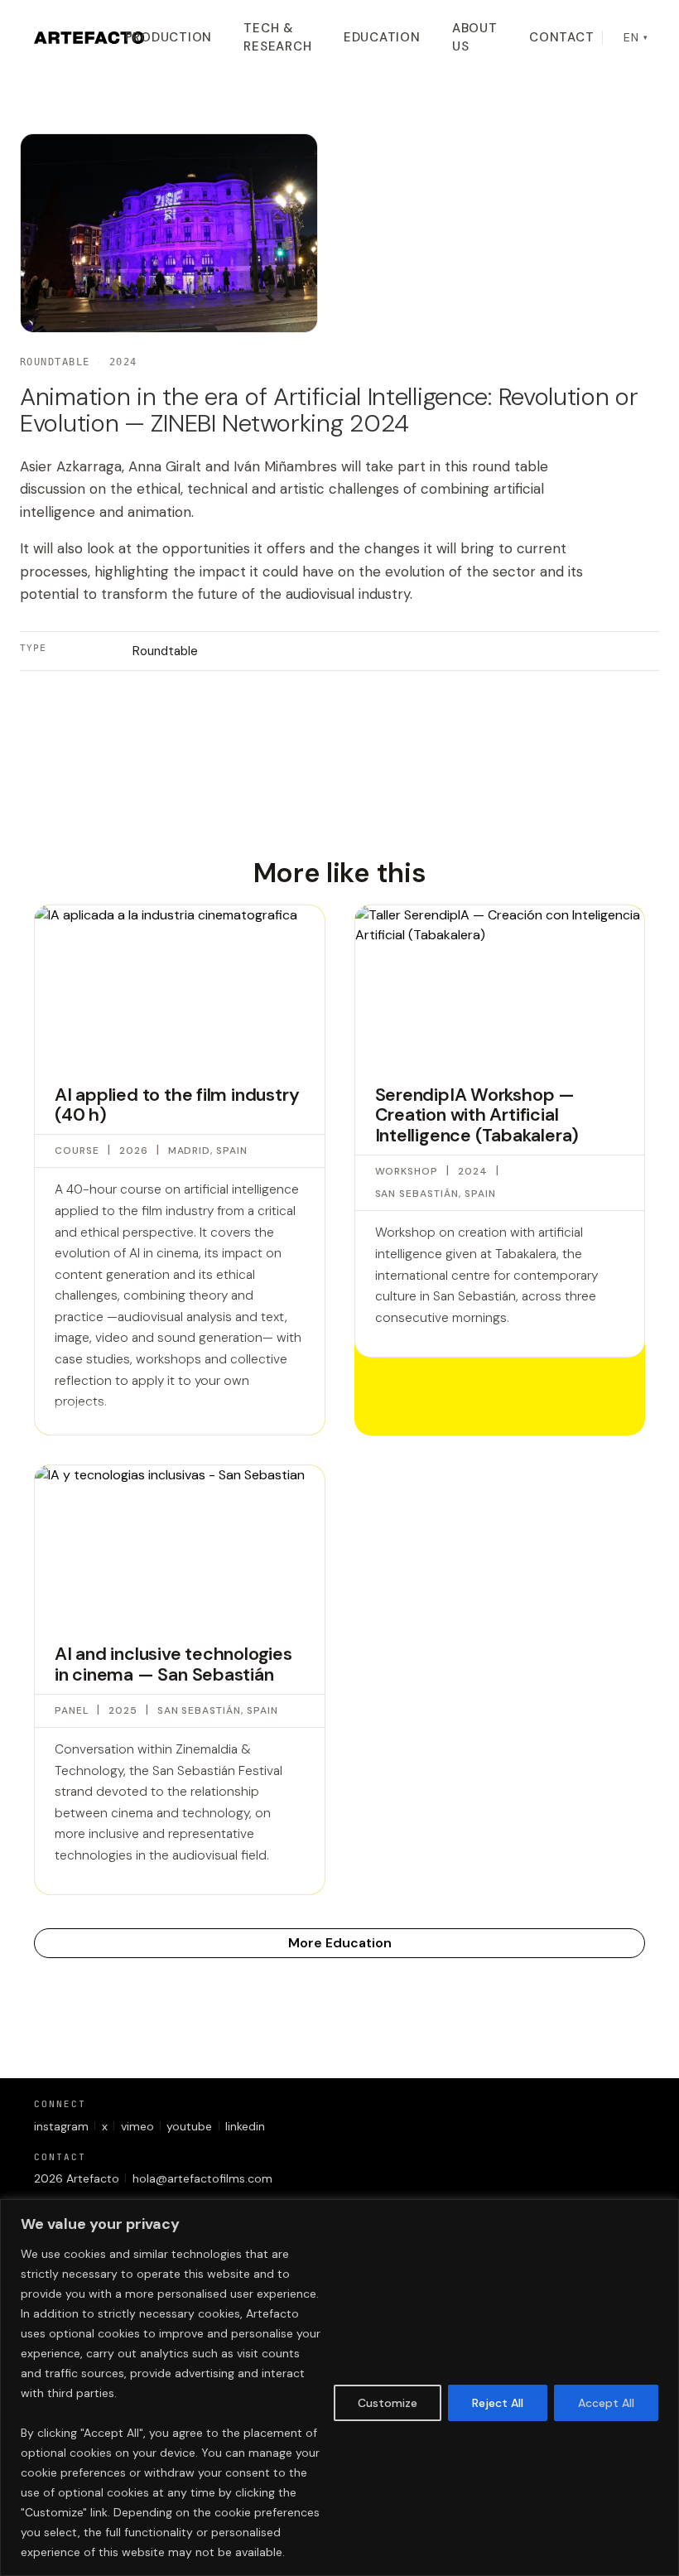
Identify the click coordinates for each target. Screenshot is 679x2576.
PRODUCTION (169, 37)
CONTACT (561, 37)
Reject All (498, 2403)
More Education (340, 1943)
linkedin (245, 2126)
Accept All (606, 2403)
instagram (61, 2126)
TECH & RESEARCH (277, 38)
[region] (339, 2388)
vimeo (137, 2126)
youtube (189, 2126)
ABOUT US (475, 38)
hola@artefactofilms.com (202, 2178)
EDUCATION (382, 37)
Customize (388, 2403)
